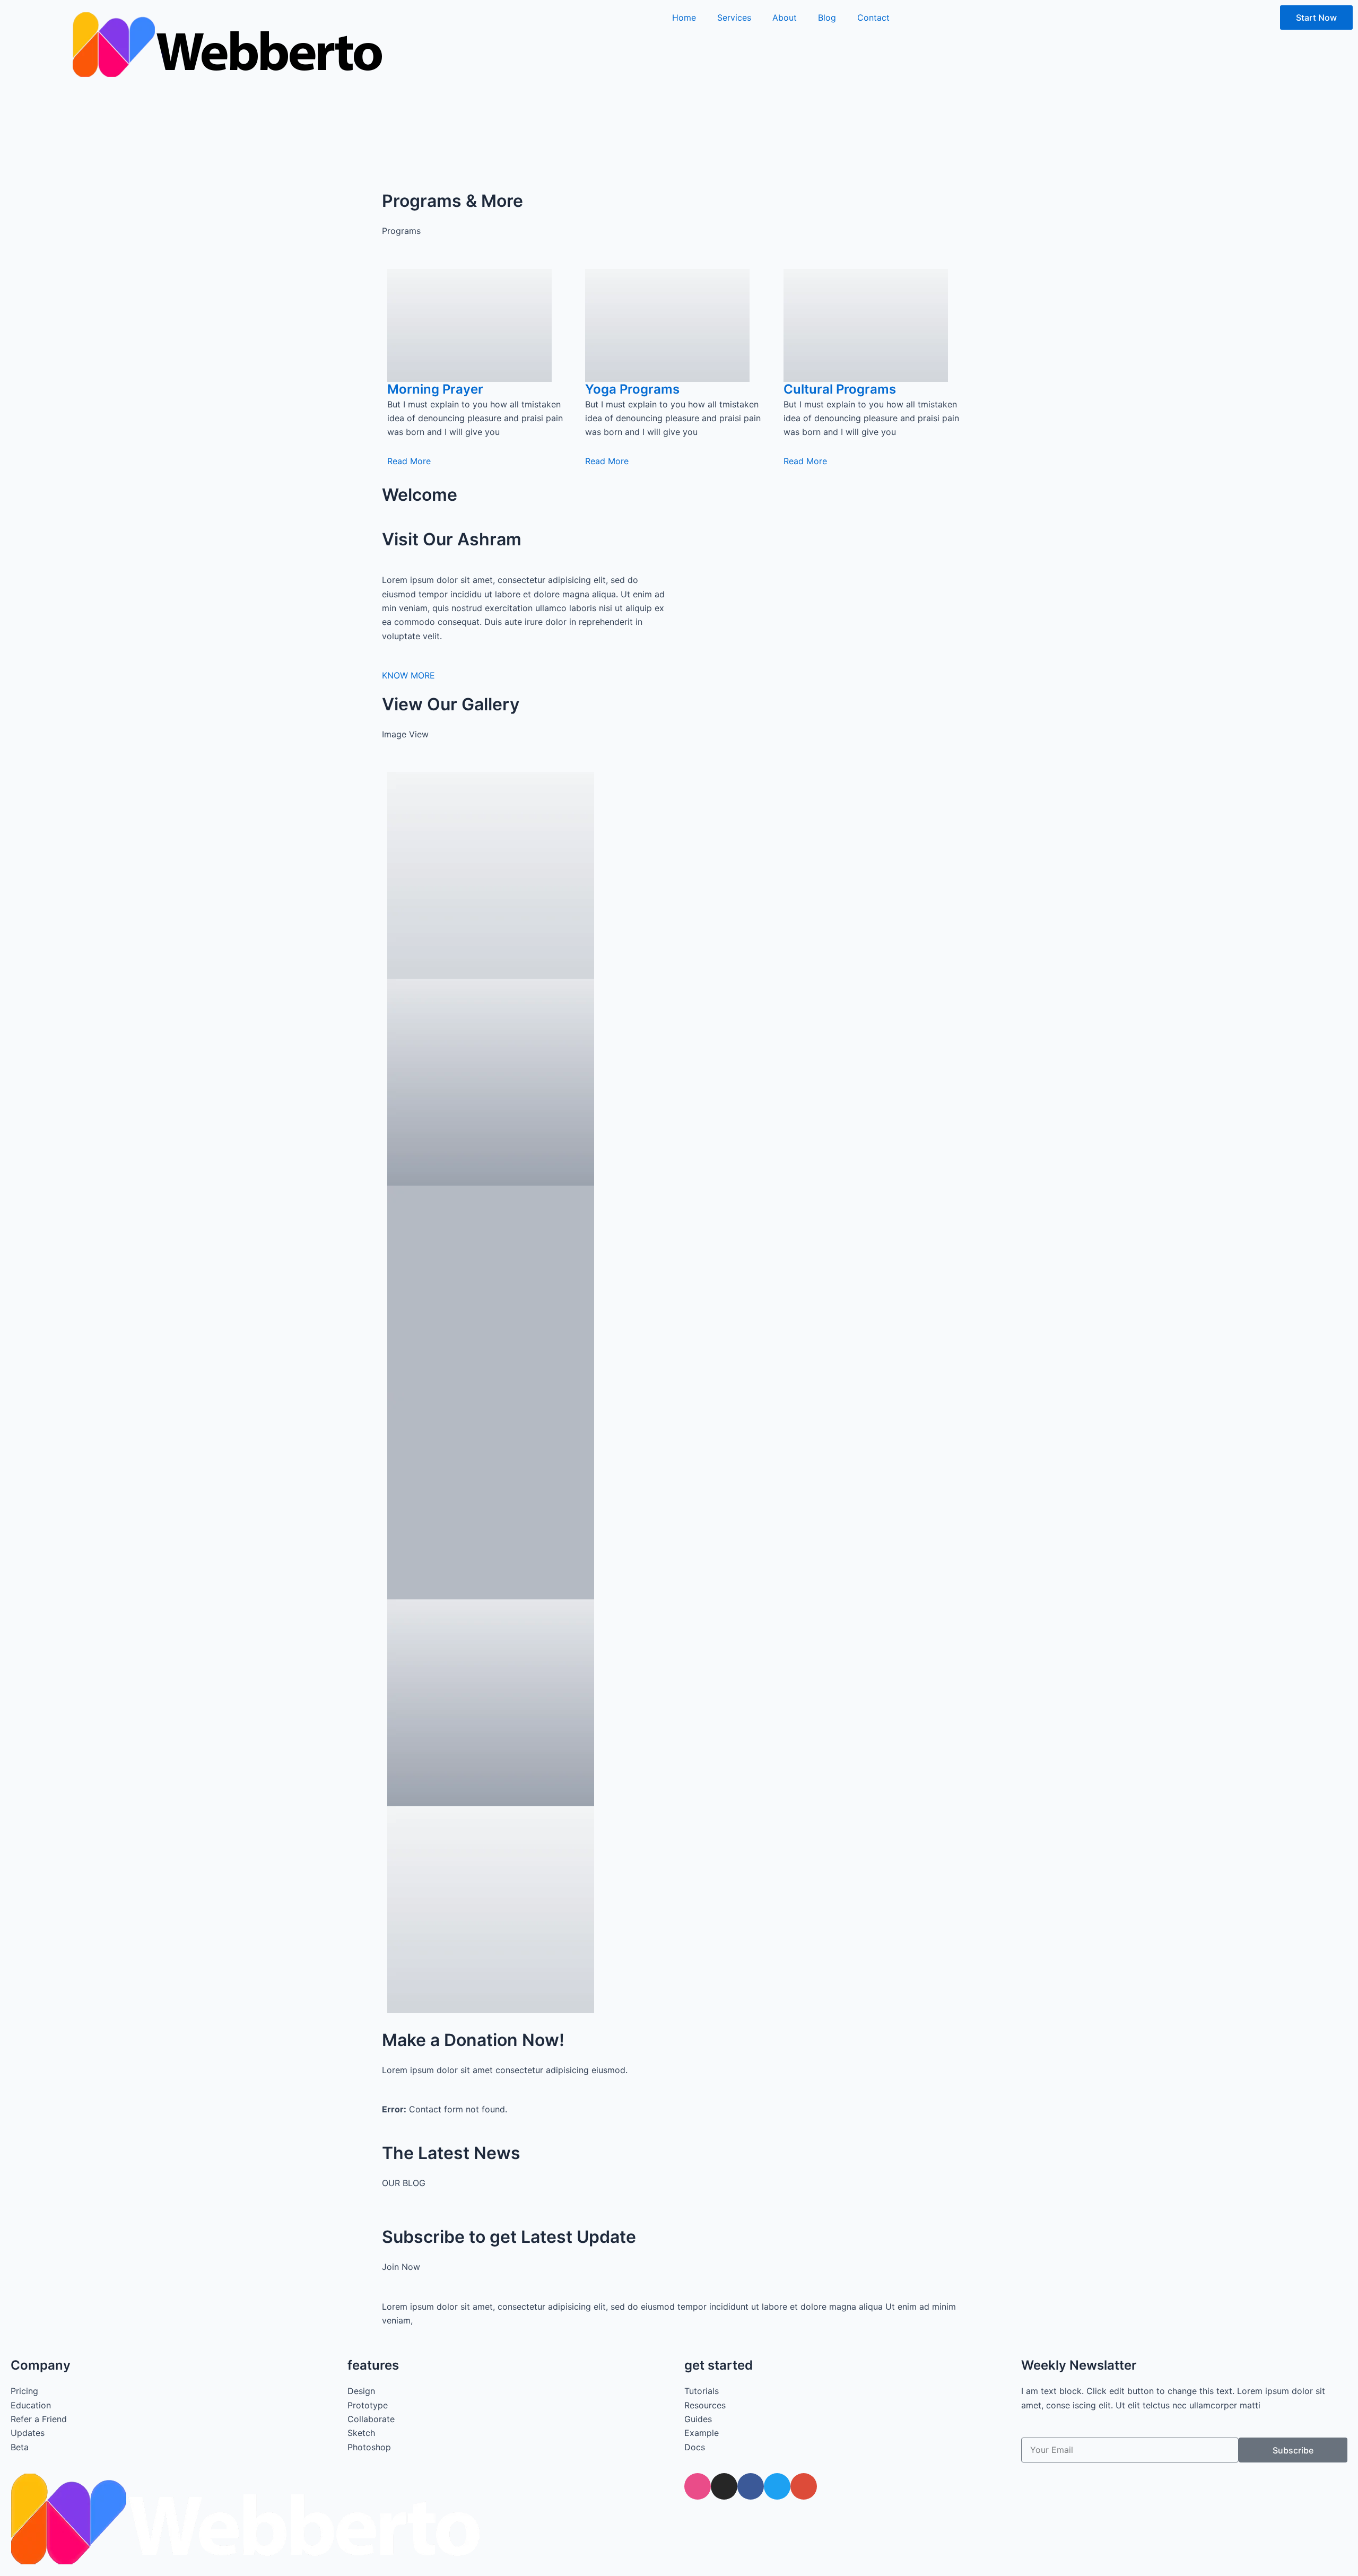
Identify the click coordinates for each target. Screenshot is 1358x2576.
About (785, 18)
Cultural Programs (840, 389)
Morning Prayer (435, 389)
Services (734, 18)
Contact (873, 18)
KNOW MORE (408, 675)
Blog (827, 18)
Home (684, 18)
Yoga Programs (632, 389)
